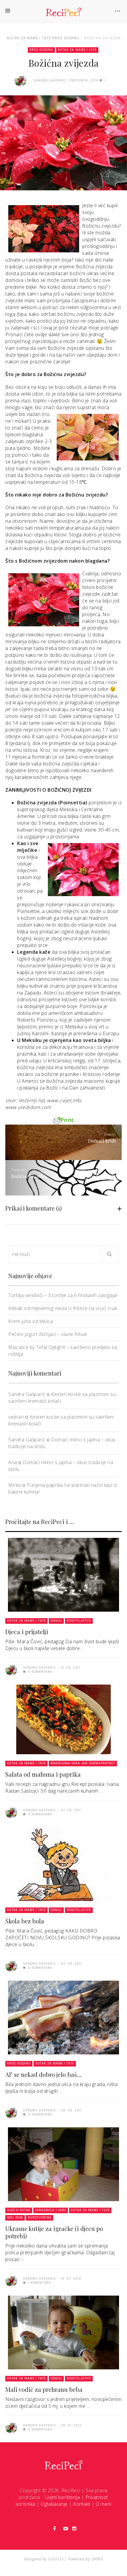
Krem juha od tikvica (31, 1321)
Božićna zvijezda (102, 38)
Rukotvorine (40, 2218)
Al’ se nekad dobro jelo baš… (43, 2074)
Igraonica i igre (51, 2210)
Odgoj (56, 1621)
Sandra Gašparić (27, 1394)
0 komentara (40, 1672)
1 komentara (39, 2283)
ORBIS (97, 2559)
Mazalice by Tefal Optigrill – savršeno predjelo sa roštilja (63, 1351)
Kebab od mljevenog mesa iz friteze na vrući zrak (63, 1308)
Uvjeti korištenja (62, 2497)
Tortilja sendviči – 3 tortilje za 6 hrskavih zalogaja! (63, 1295)
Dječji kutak (19, 2210)
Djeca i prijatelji (27, 1632)
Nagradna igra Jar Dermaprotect (83, 1763)
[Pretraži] (110, 1254)
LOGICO (56, 2559)
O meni (104, 2504)
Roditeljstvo (79, 1621)
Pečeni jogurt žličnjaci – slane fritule (48, 1334)
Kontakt (82, 2504)
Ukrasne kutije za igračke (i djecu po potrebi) (54, 2232)
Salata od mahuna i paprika (43, 1774)
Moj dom (15, 2218)
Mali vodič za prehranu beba (44, 2389)
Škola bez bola (25, 1921)
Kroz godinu (66, 38)
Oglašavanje (54, 2504)
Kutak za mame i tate (29, 38)
